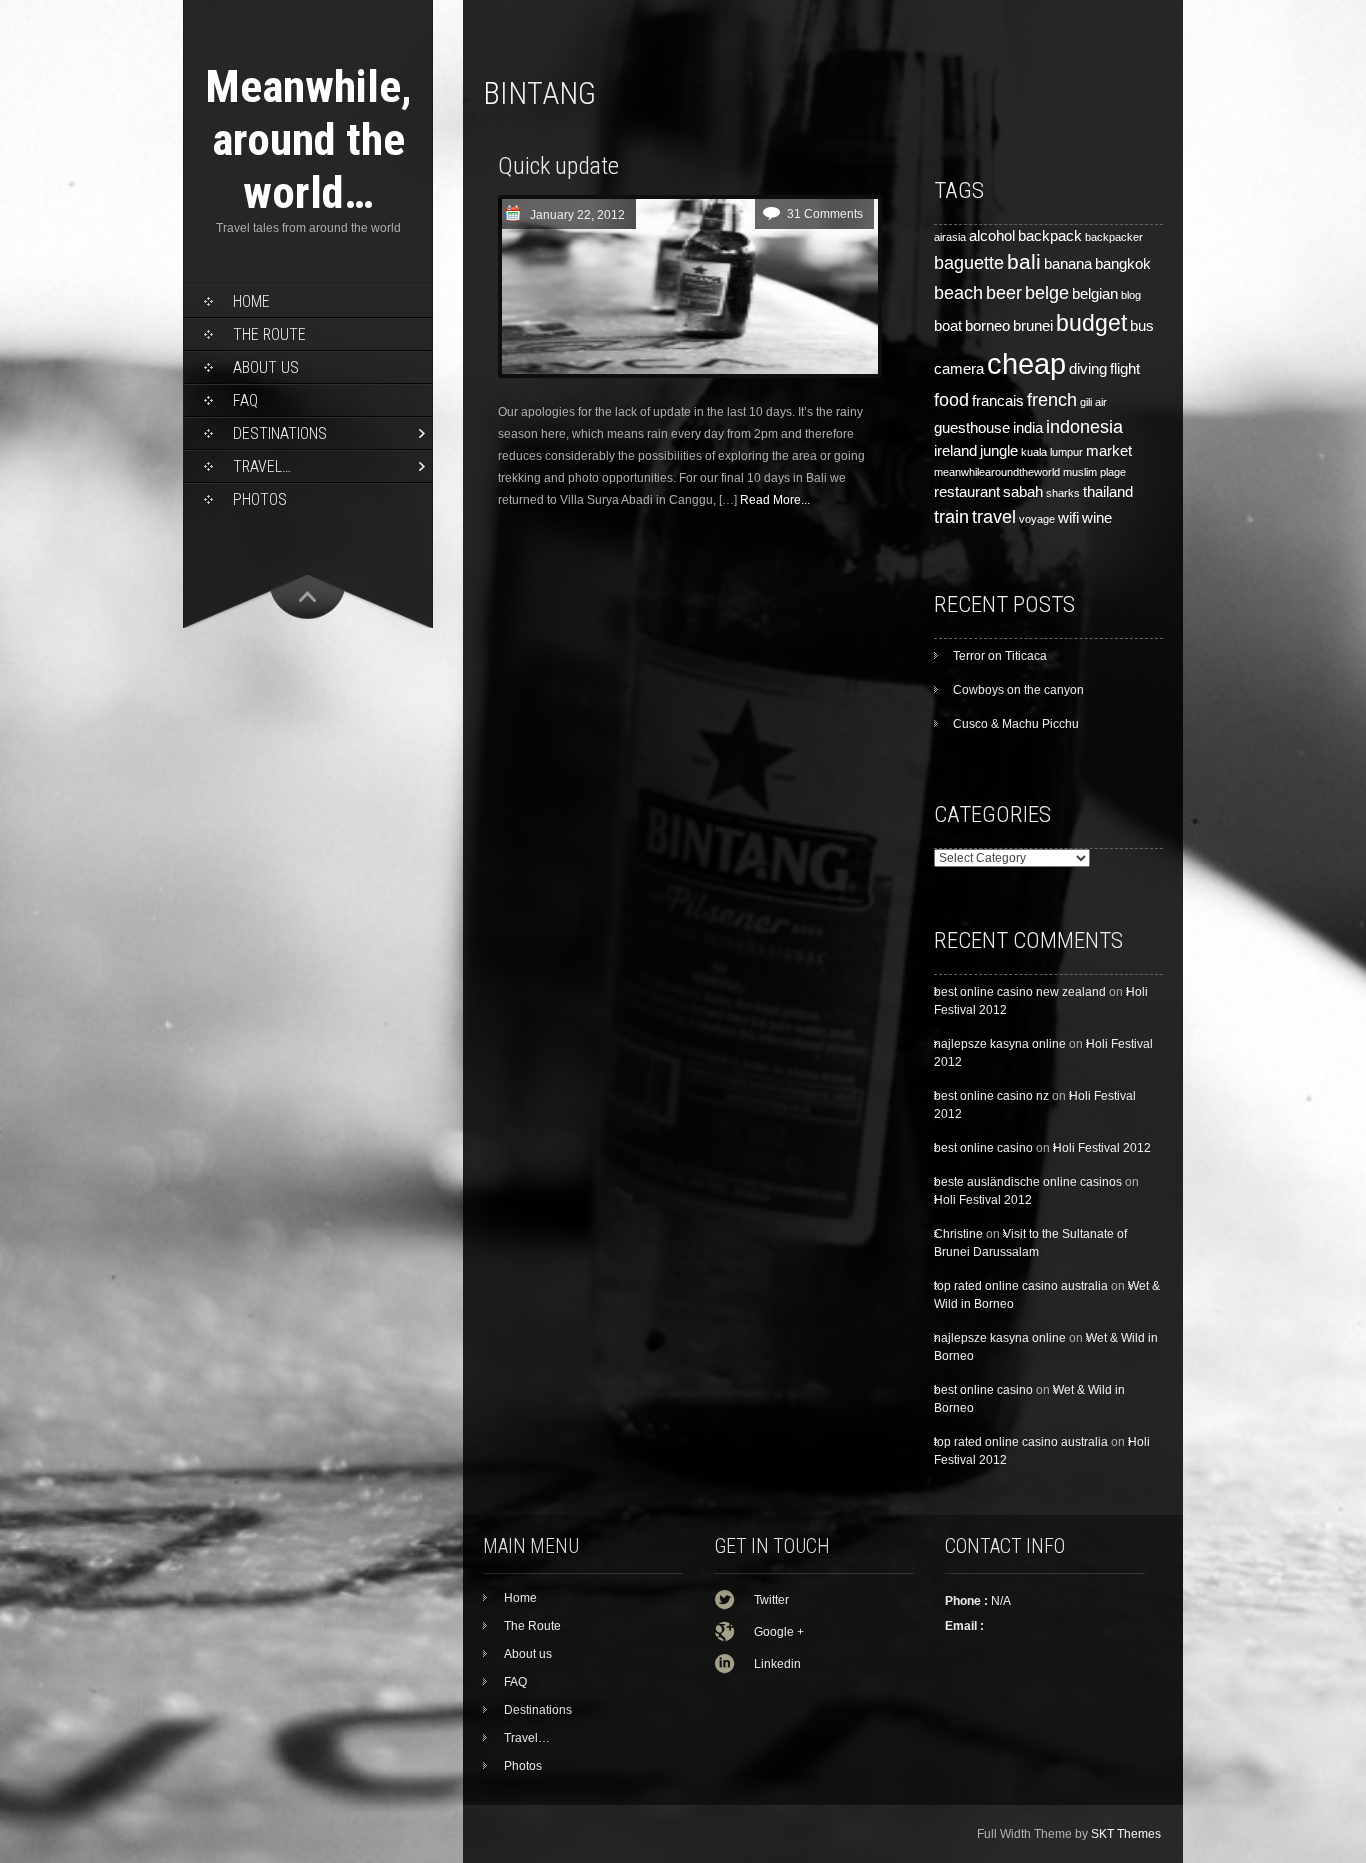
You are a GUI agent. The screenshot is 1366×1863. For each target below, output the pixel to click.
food (951, 399)
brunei (1033, 326)
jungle (999, 451)
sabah (1023, 492)
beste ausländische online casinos (1028, 1182)
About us (266, 367)
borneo (987, 326)
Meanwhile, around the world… (308, 139)
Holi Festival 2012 (1102, 1148)
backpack (1050, 236)
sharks (1063, 493)
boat (948, 326)
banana (1068, 264)
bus (1142, 326)
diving (1088, 369)
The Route (269, 334)
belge (1047, 292)
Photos (260, 499)
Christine (958, 1234)
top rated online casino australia (1021, 1286)
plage (1113, 472)
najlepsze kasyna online (1000, 1044)
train (951, 516)
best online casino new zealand (1020, 992)
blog (1131, 295)
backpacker (1114, 237)
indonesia (1084, 426)
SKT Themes (1126, 1834)
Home (251, 301)
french (1052, 399)
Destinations (280, 433)
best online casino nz (991, 1096)
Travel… (262, 466)
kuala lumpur (1052, 452)
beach (958, 292)
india (1028, 428)
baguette (969, 262)
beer (1004, 292)
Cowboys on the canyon (1018, 690)
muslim (1080, 472)
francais (998, 401)
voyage (1037, 519)
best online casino (983, 1148)
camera (959, 369)
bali (1024, 262)
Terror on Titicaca (1000, 656)
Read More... (775, 500)
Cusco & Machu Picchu (1016, 724)
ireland (955, 451)
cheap (1026, 363)
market (1109, 451)
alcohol (992, 236)
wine (1097, 518)
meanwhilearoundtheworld (997, 472)
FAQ (245, 400)
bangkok (1123, 264)
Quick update (558, 166)
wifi (1068, 518)
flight (1125, 369)
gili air (1093, 402)
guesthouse (972, 428)
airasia (950, 237)
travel (994, 516)
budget (1091, 323)
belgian (1095, 294)
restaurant (967, 492)
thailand (1108, 492)
